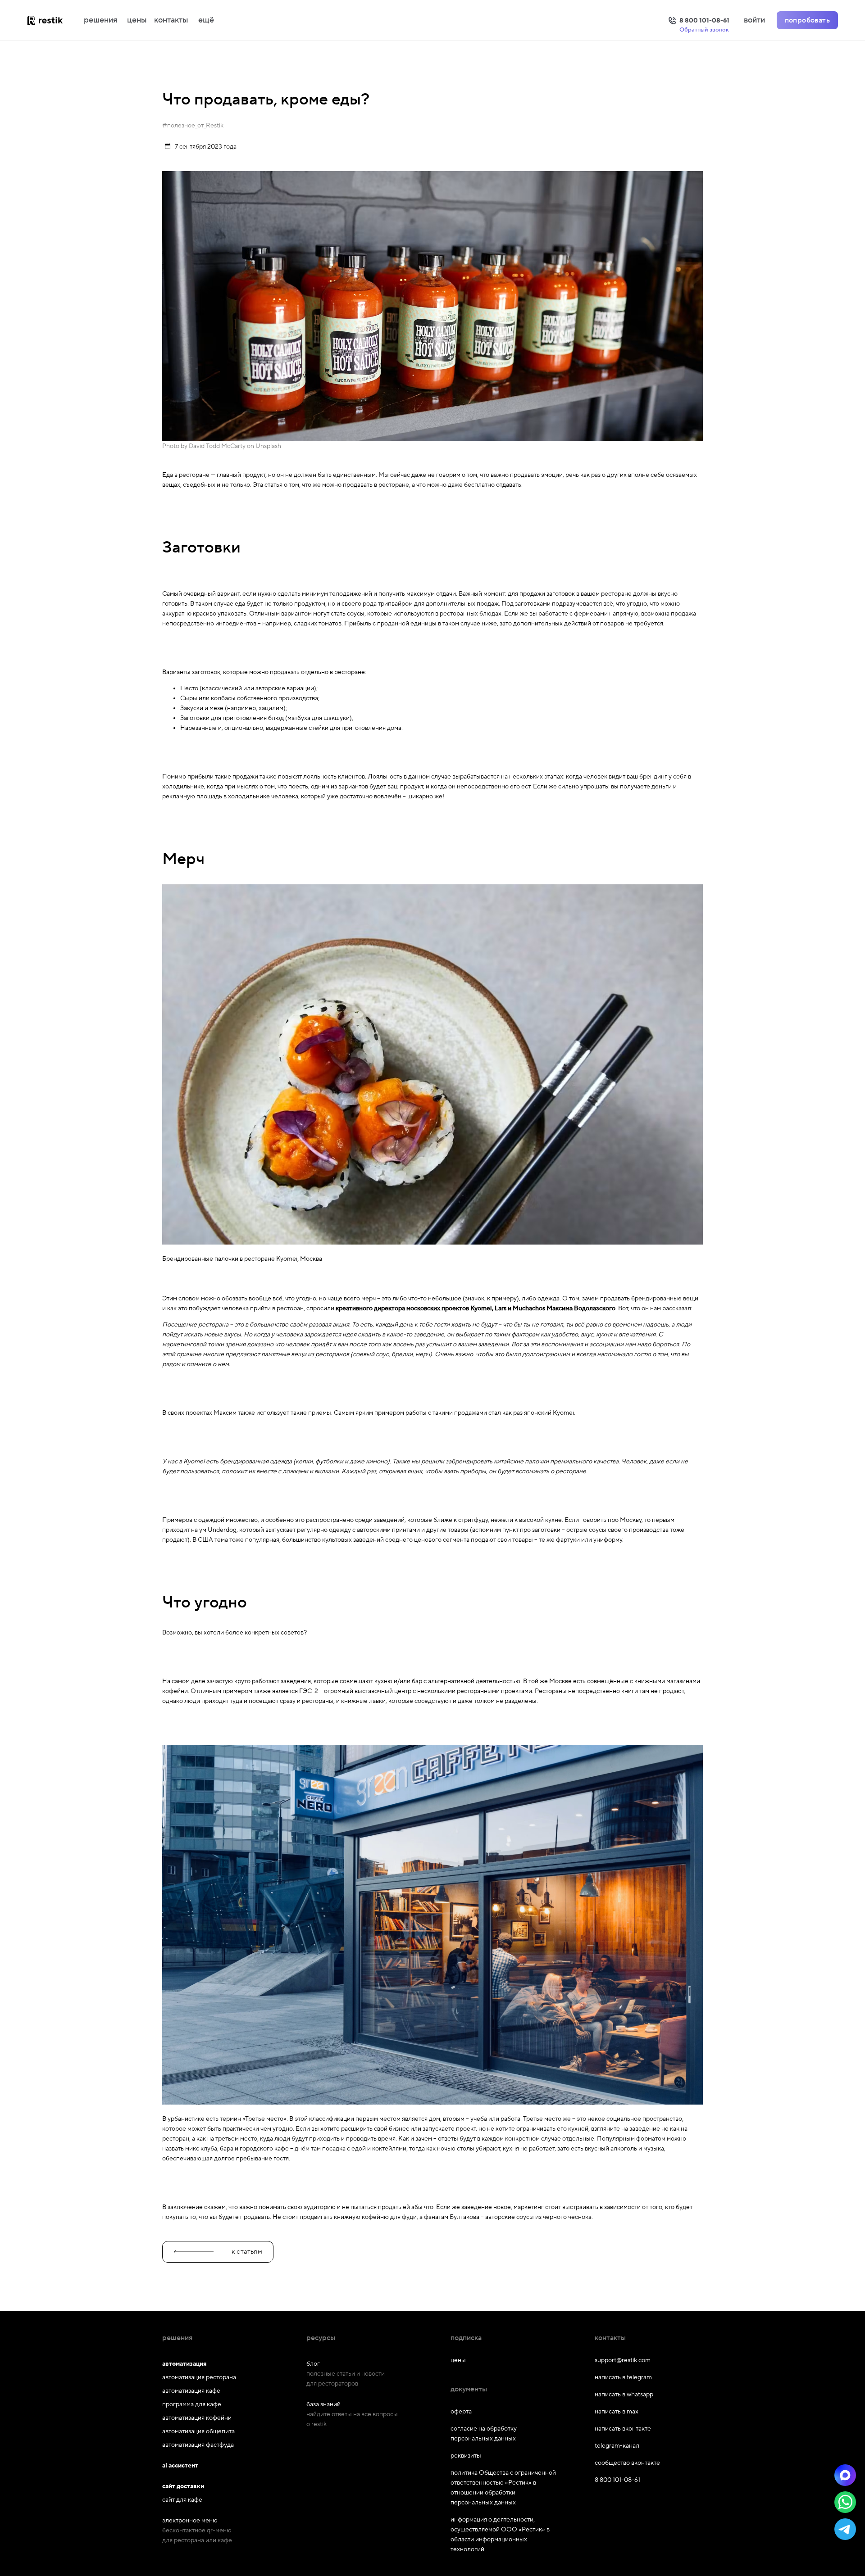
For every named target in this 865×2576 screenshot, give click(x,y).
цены (137, 20)
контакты (171, 20)
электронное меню (190, 2521)
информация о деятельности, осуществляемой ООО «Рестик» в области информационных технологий (500, 2535)
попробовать (807, 20)
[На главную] (54, 20)
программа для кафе (192, 2404)
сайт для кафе (182, 2500)
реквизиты (466, 2456)
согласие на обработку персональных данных (484, 2434)
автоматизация (184, 2364)
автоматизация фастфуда (198, 2445)
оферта (461, 2412)
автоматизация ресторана (199, 2377)
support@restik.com (623, 2360)
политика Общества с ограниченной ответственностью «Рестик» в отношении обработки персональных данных (503, 2488)
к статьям (247, 2252)
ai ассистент (180, 2466)
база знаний (323, 2404)
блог (313, 2364)
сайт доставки (183, 2486)
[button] (845, 2475)
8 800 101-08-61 (617, 2480)
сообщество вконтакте (627, 2463)
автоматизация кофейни (197, 2418)
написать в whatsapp (624, 2395)
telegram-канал (617, 2446)
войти (754, 20)
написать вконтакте (623, 2429)
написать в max (617, 2412)
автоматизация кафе (191, 2391)
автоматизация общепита (198, 2431)
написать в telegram (623, 2377)
